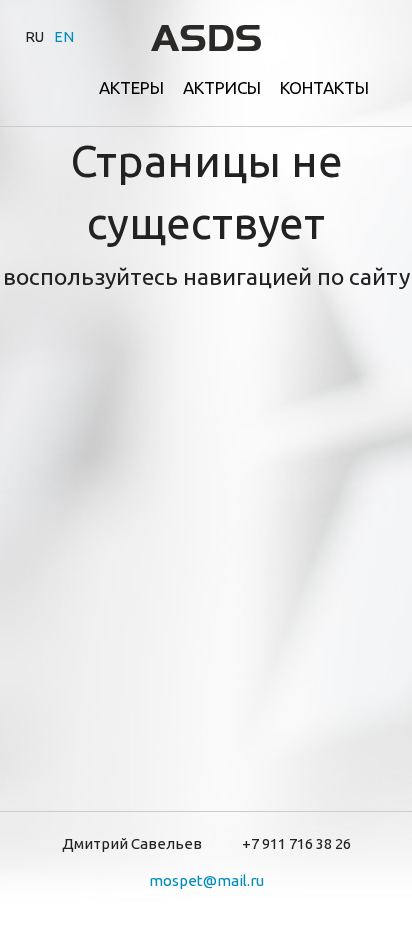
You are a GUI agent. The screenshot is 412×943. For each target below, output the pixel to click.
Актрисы (222, 87)
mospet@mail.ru (206, 880)
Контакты (324, 87)
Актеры (131, 87)
